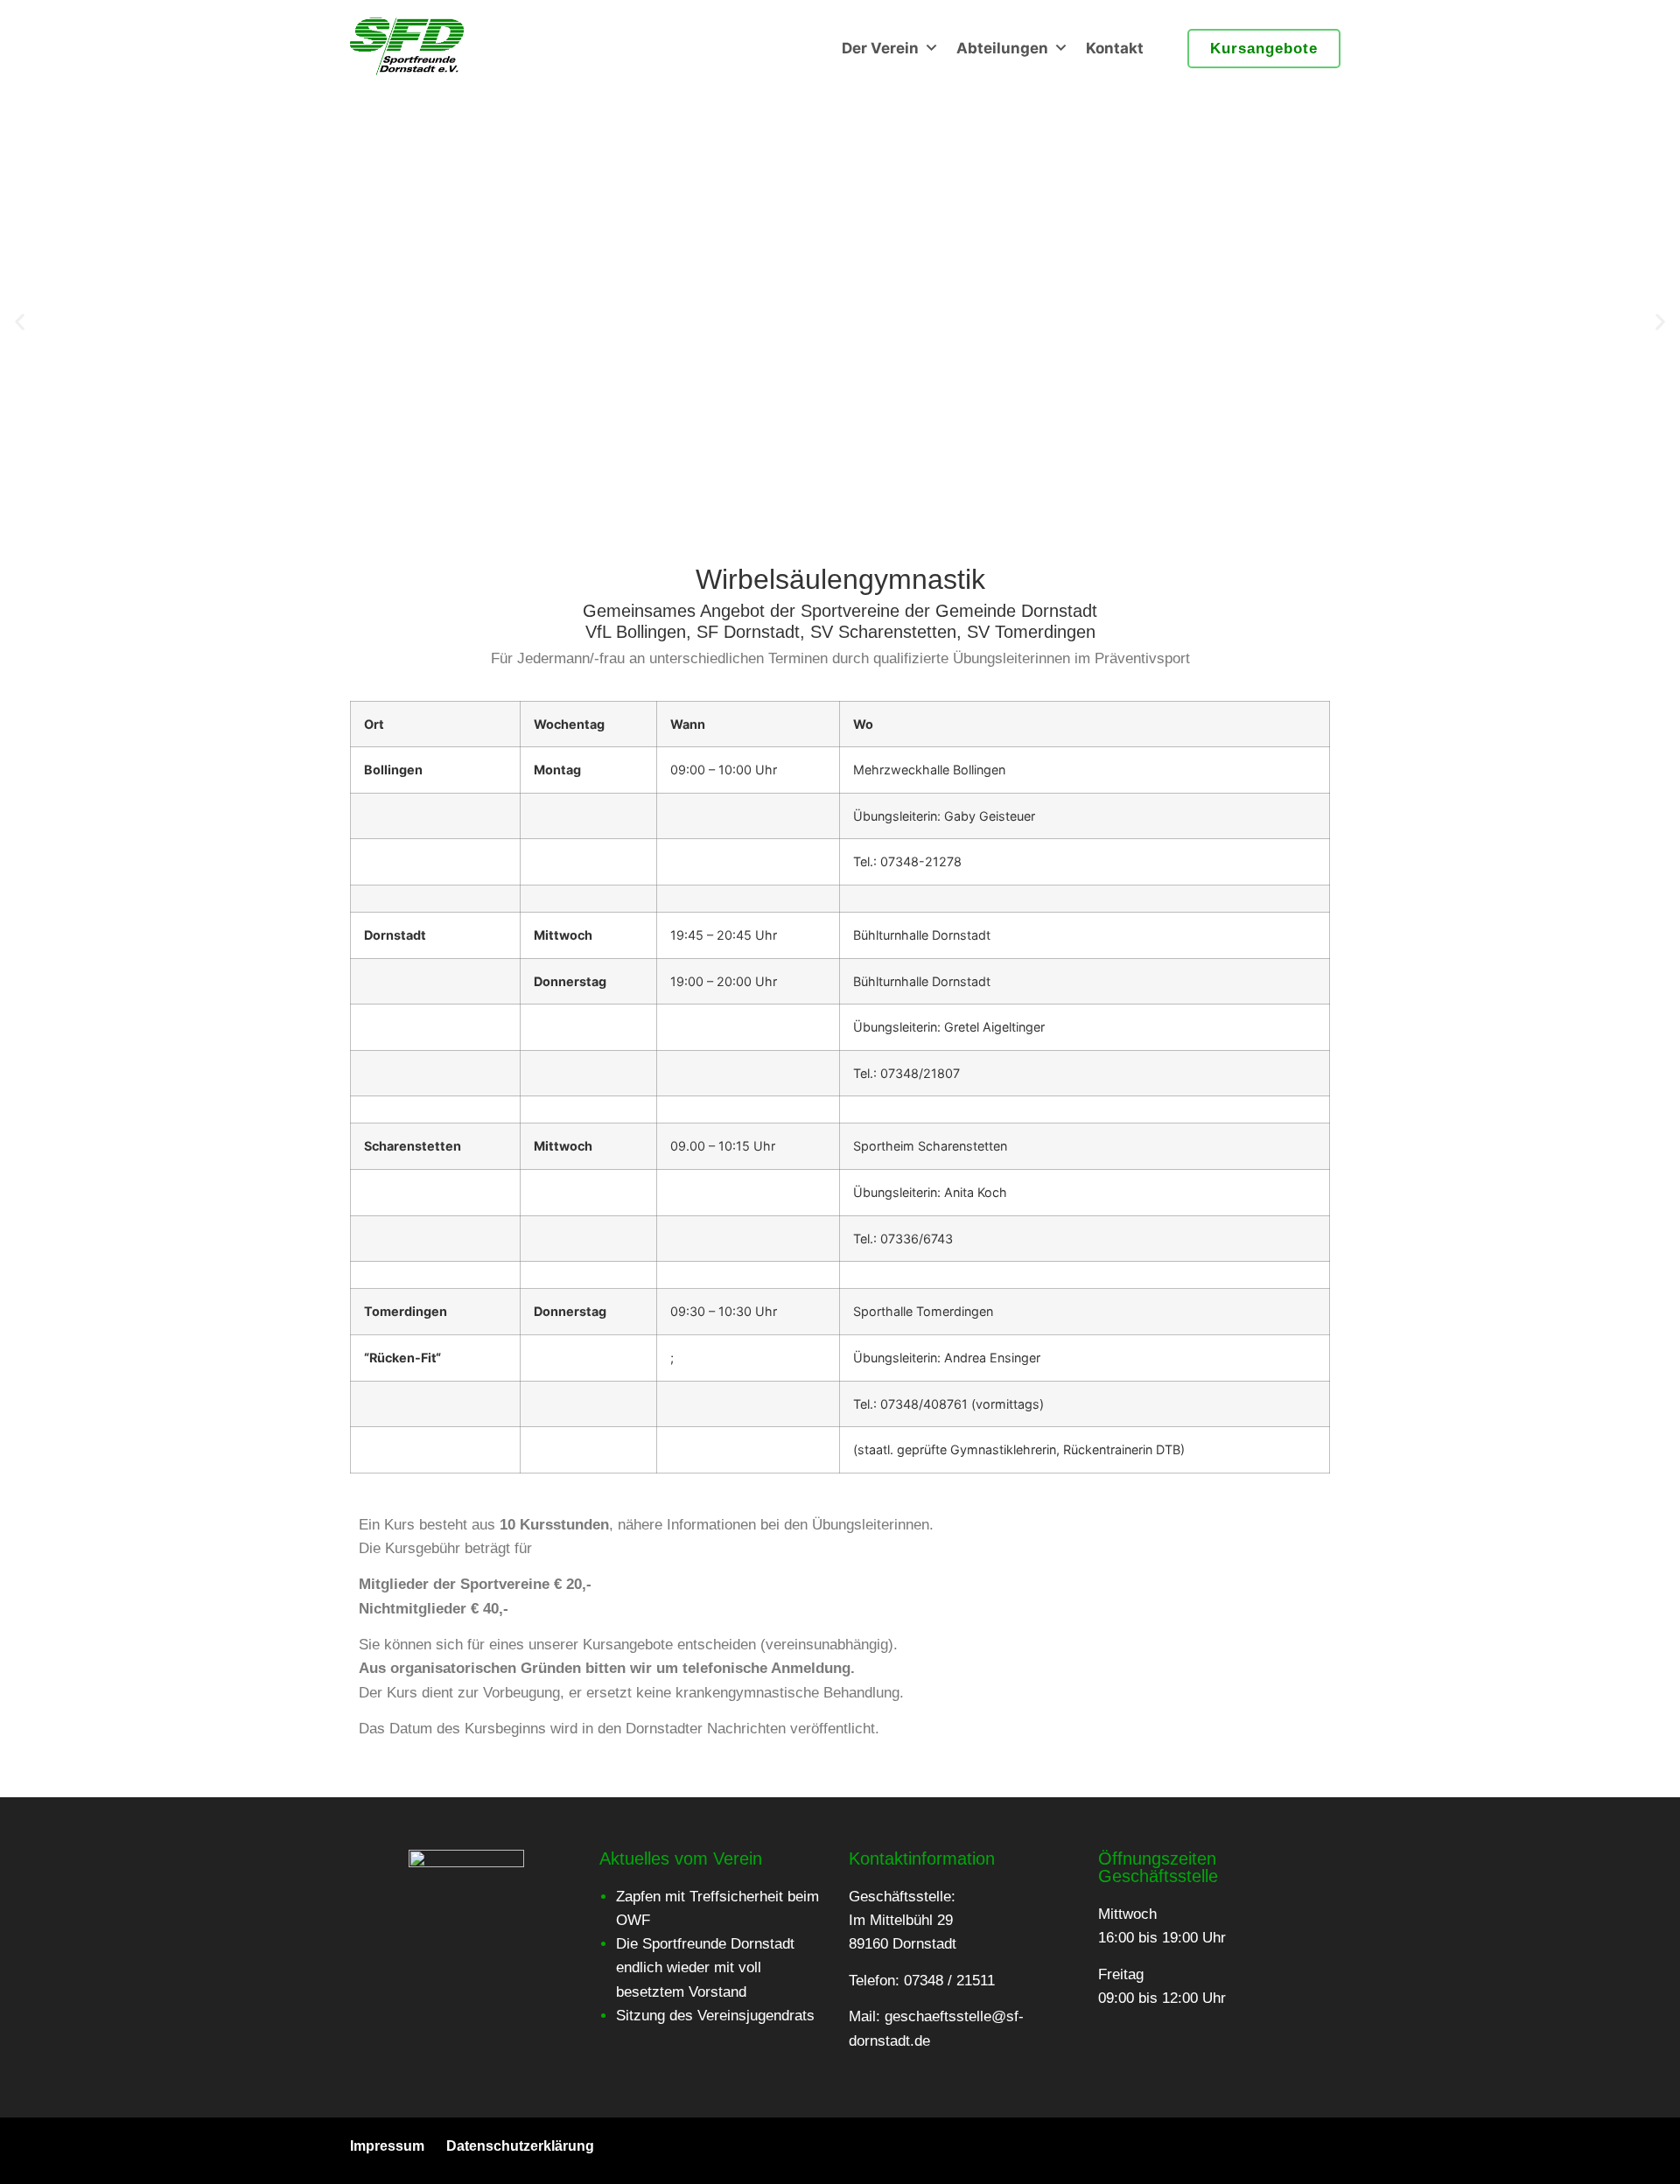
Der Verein (880, 48)
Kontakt (1115, 48)
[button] (20, 322)
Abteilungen (1002, 48)
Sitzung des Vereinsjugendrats (715, 2016)
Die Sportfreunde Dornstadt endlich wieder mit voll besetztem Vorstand (705, 1967)
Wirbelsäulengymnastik (840, 579)
